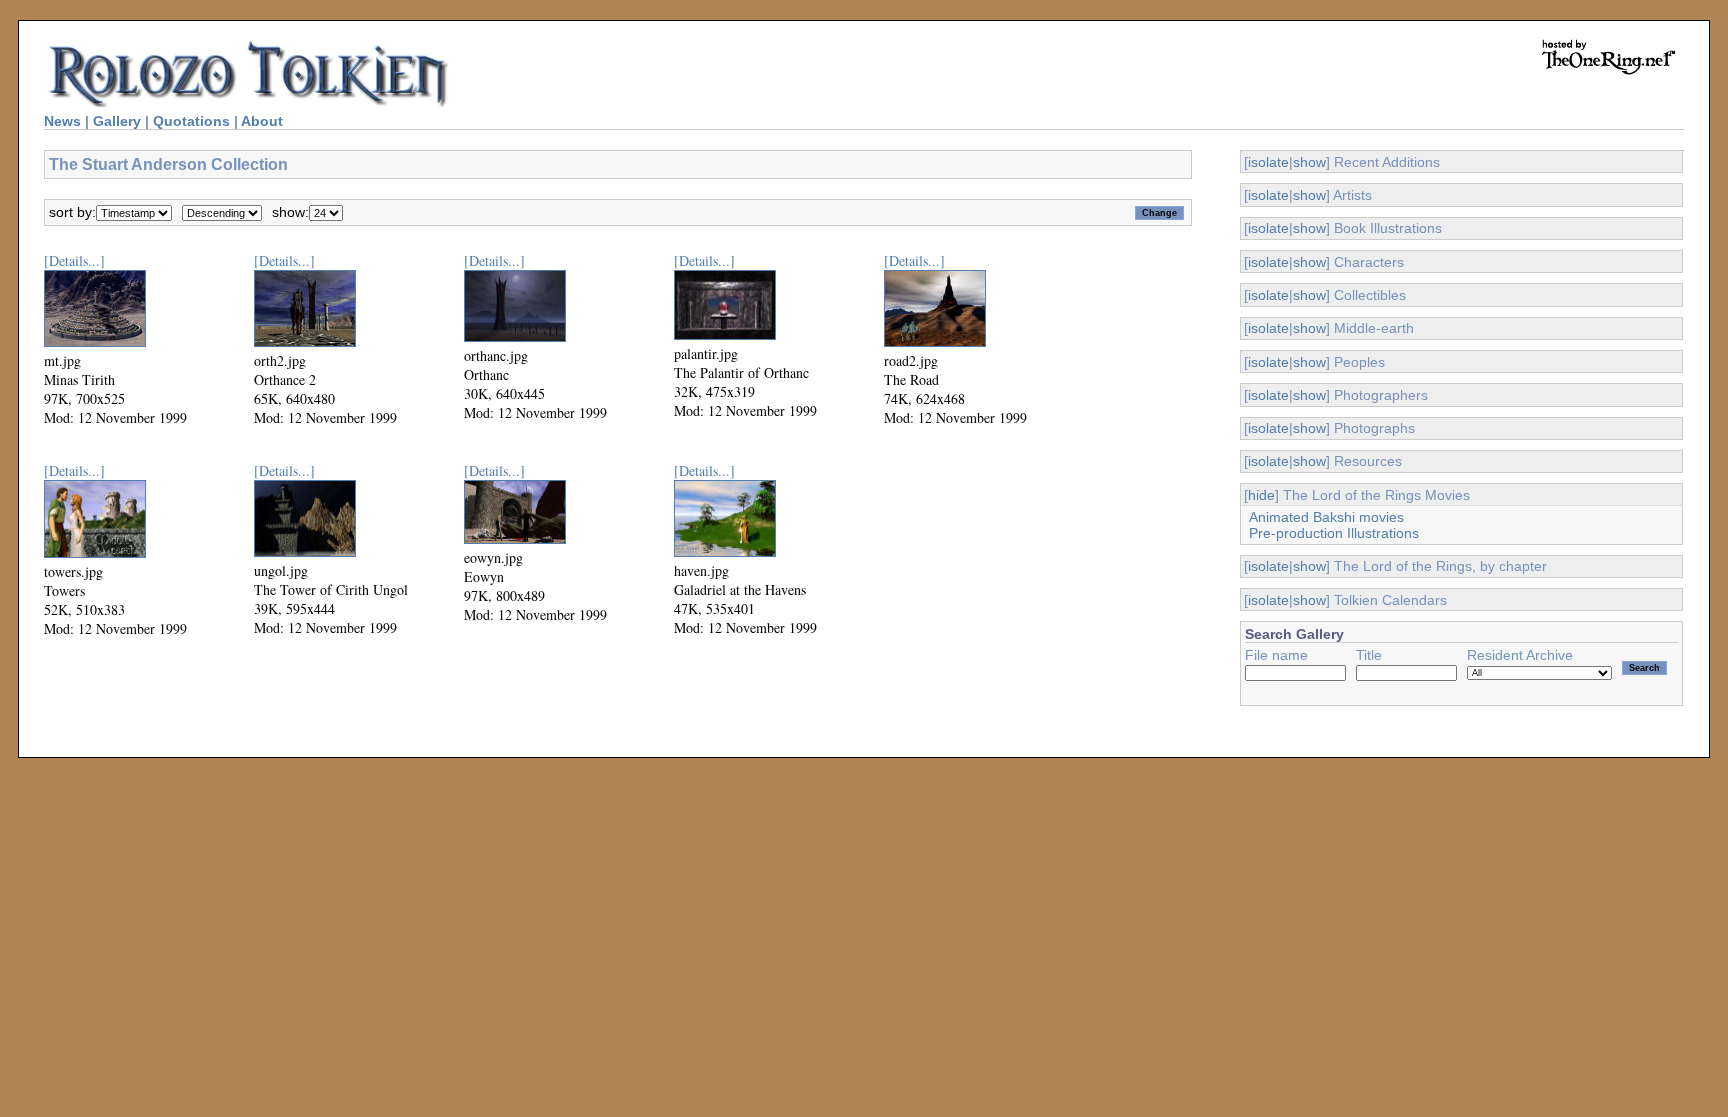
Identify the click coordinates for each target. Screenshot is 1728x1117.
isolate (1268, 162)
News (62, 121)
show (1309, 162)
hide (1261, 495)
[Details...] (74, 260)
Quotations (191, 121)
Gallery (117, 121)
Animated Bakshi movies (1326, 517)
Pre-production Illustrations (1334, 533)
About (262, 121)
